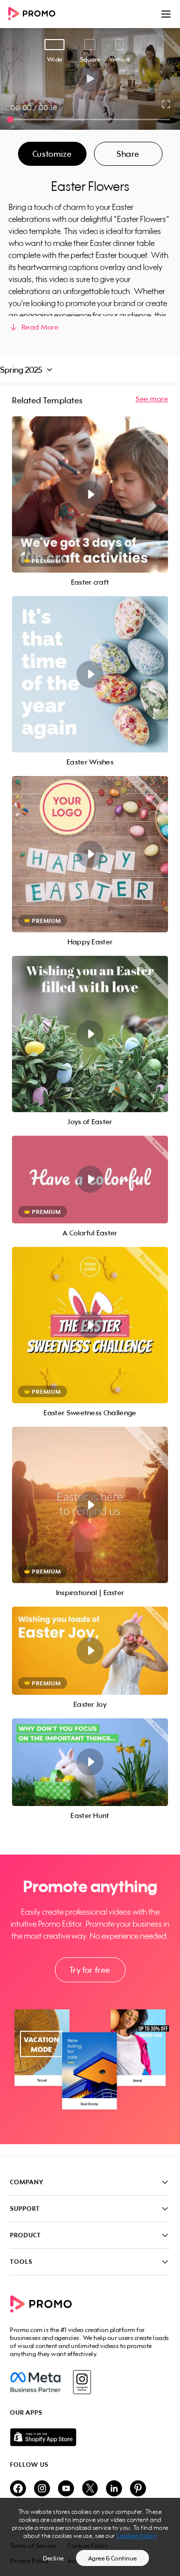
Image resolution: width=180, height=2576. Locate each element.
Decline (53, 2558)
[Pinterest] (138, 2489)
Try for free (90, 1970)
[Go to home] (35, 14)
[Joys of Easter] (90, 1034)
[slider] (10, 119)
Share (128, 154)
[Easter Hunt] (90, 1762)
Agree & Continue (112, 2558)
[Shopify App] (90, 2437)
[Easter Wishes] (90, 674)
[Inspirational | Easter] (90, 1505)
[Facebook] (35, 2382)
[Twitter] (90, 2489)
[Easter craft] (90, 494)
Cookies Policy (136, 2536)
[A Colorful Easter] (90, 1180)
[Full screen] (166, 104)
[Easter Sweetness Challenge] (90, 1325)
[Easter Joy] (90, 1651)
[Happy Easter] (90, 854)
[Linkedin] (114, 2489)
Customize (52, 154)
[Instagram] (82, 2382)
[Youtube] (66, 2489)
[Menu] (166, 14)
